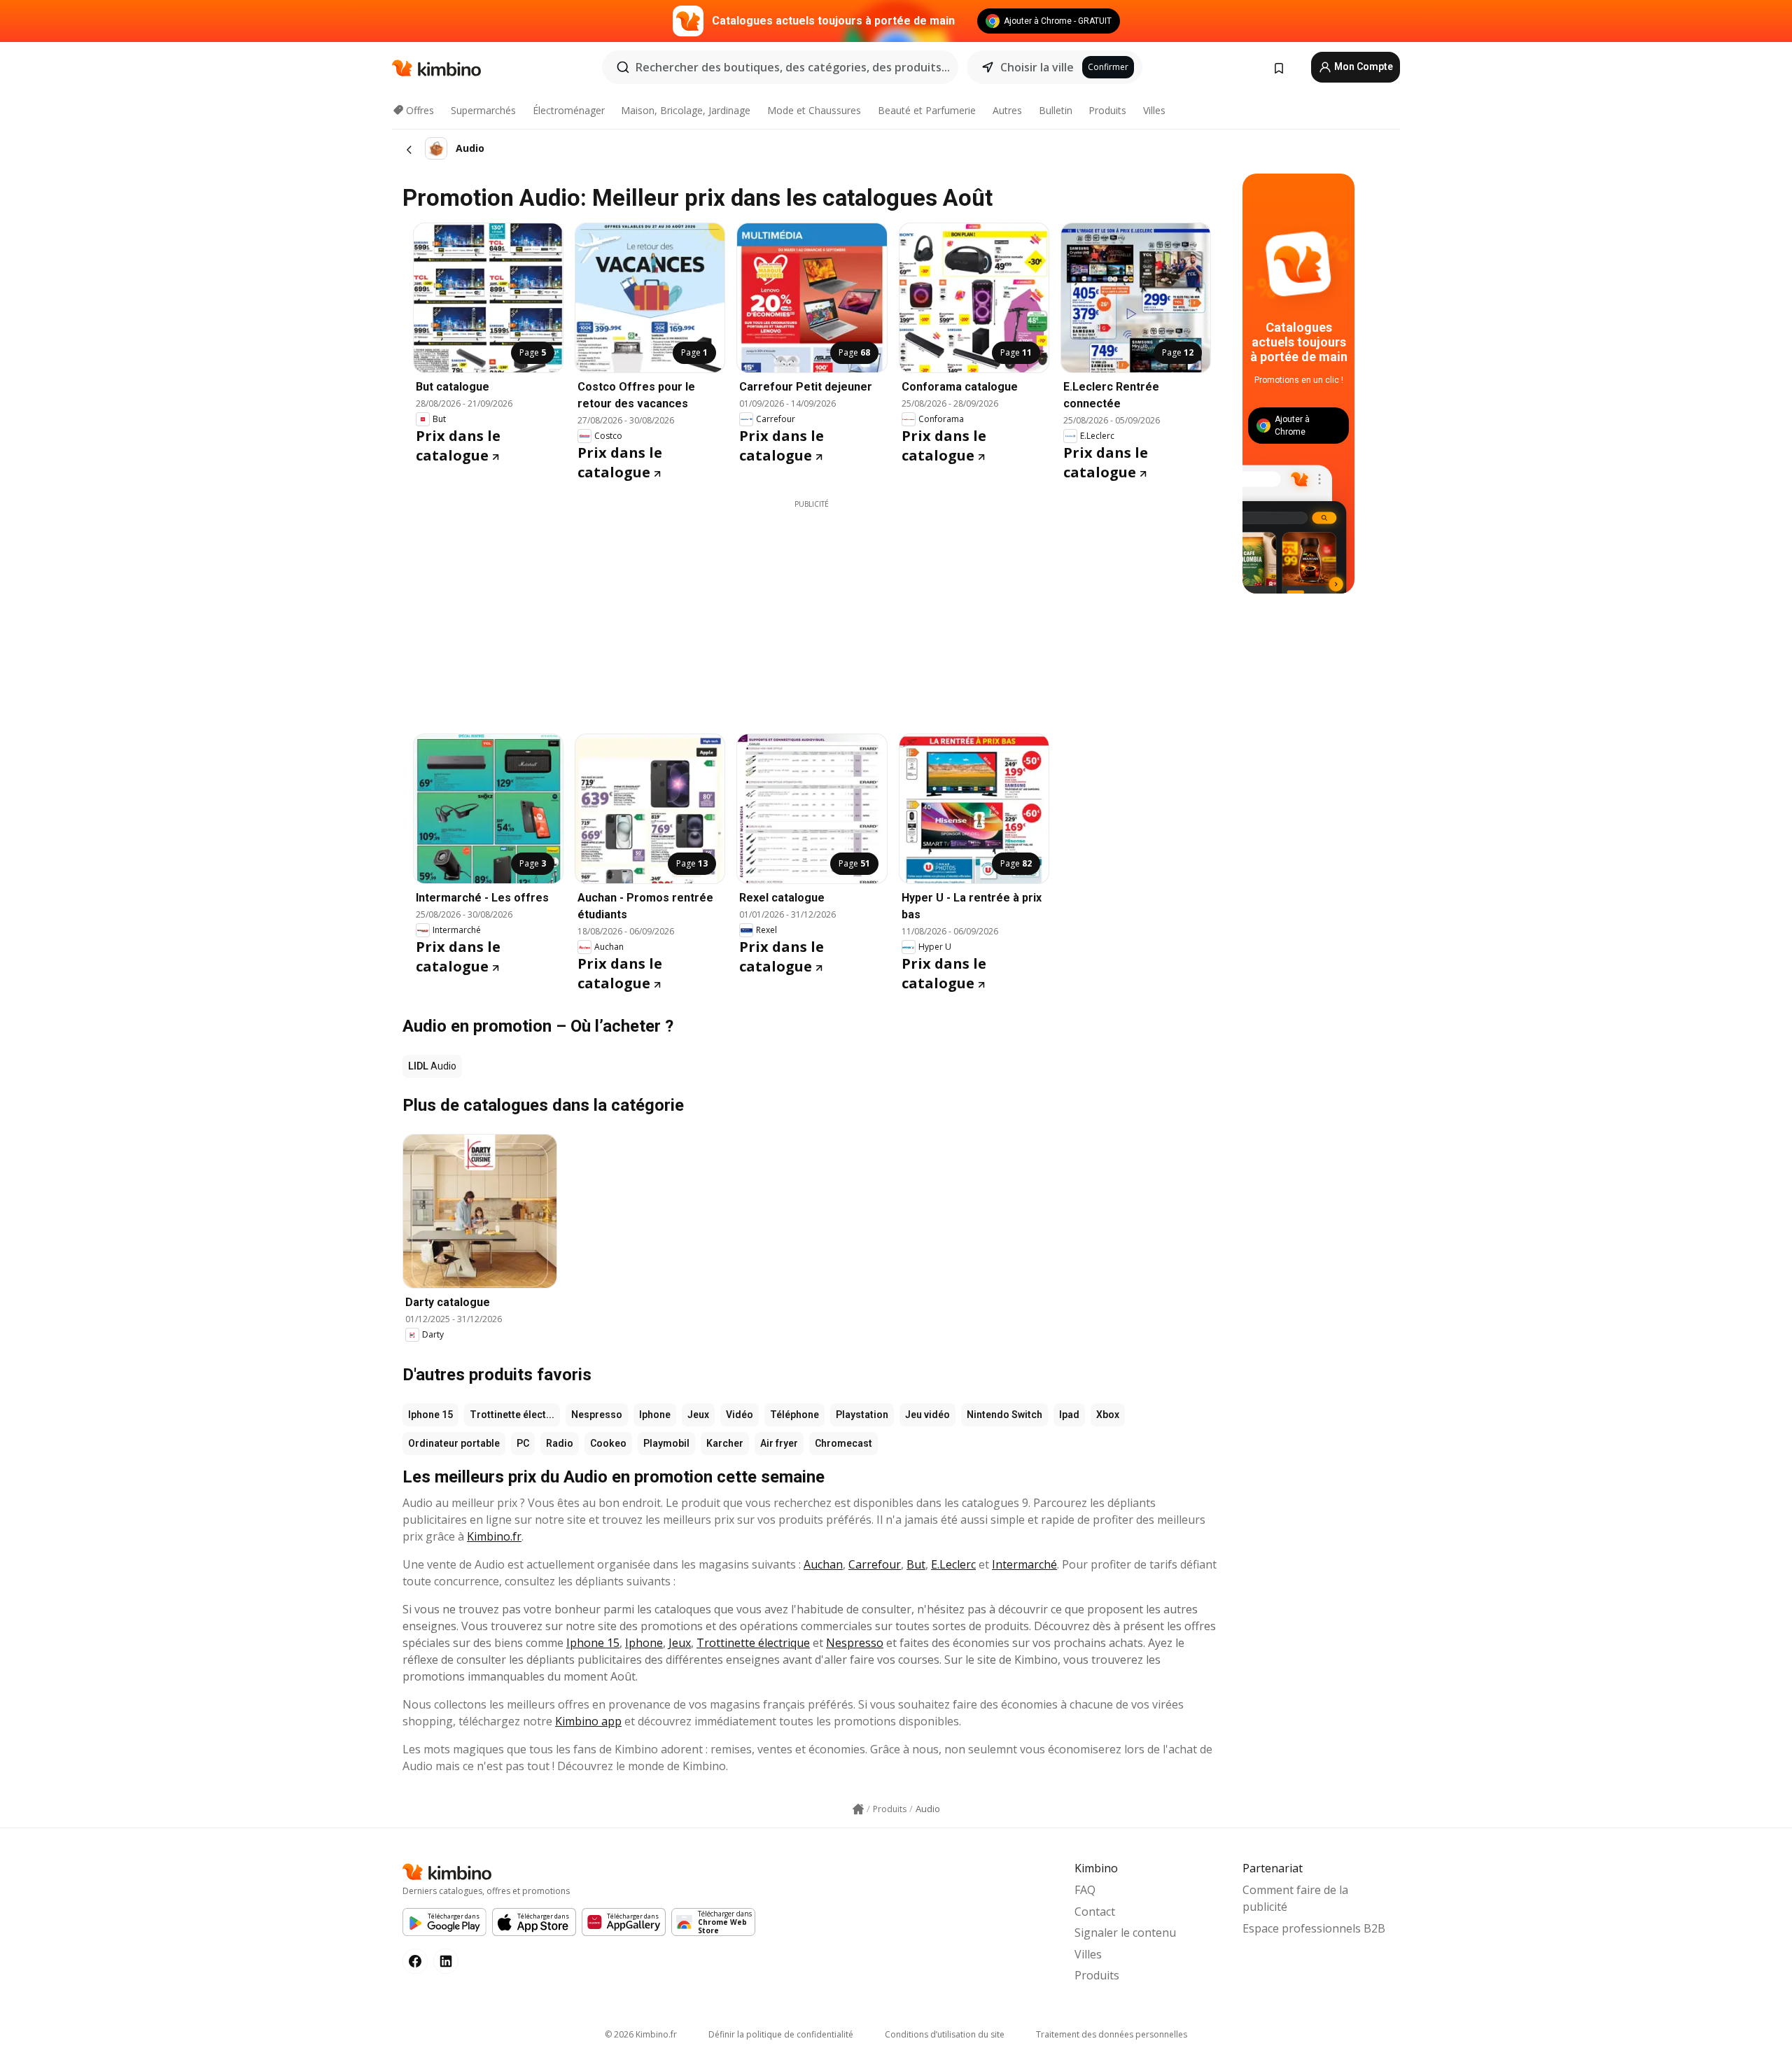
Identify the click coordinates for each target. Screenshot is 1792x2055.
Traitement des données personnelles (1112, 2034)
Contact (1095, 1912)
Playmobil (666, 1443)
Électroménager (569, 110)
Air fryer (779, 1443)
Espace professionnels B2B (1314, 1928)
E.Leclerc (953, 1564)
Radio (560, 1443)
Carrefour (875, 1564)
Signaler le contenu (1125, 1933)
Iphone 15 (430, 1415)
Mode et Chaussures (814, 110)
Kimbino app (588, 1721)
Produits (1107, 110)
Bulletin (1056, 110)
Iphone (655, 1415)
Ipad (1069, 1415)
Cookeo (608, 1443)
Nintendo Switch (1004, 1415)
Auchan (823, 1564)
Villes (1154, 110)
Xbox (1108, 1415)
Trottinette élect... (512, 1415)
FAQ (1085, 1890)
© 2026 (641, 2034)
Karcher (725, 1443)
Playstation (862, 1415)
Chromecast (843, 1443)
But (916, 1564)
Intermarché (1024, 1564)
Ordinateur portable (454, 1443)
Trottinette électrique (753, 1643)
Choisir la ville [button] (1037, 67)
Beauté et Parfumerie (927, 110)
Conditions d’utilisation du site (945, 2034)
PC (523, 1443)
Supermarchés (483, 110)
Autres (1007, 110)
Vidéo (740, 1415)
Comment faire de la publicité (1295, 1898)
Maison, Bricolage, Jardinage (686, 110)
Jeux (698, 1415)
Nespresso (597, 1415)
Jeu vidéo (927, 1415)
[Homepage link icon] (858, 1809)
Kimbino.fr (494, 1536)
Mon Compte (1363, 66)
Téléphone (794, 1415)
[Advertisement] (812, 608)
